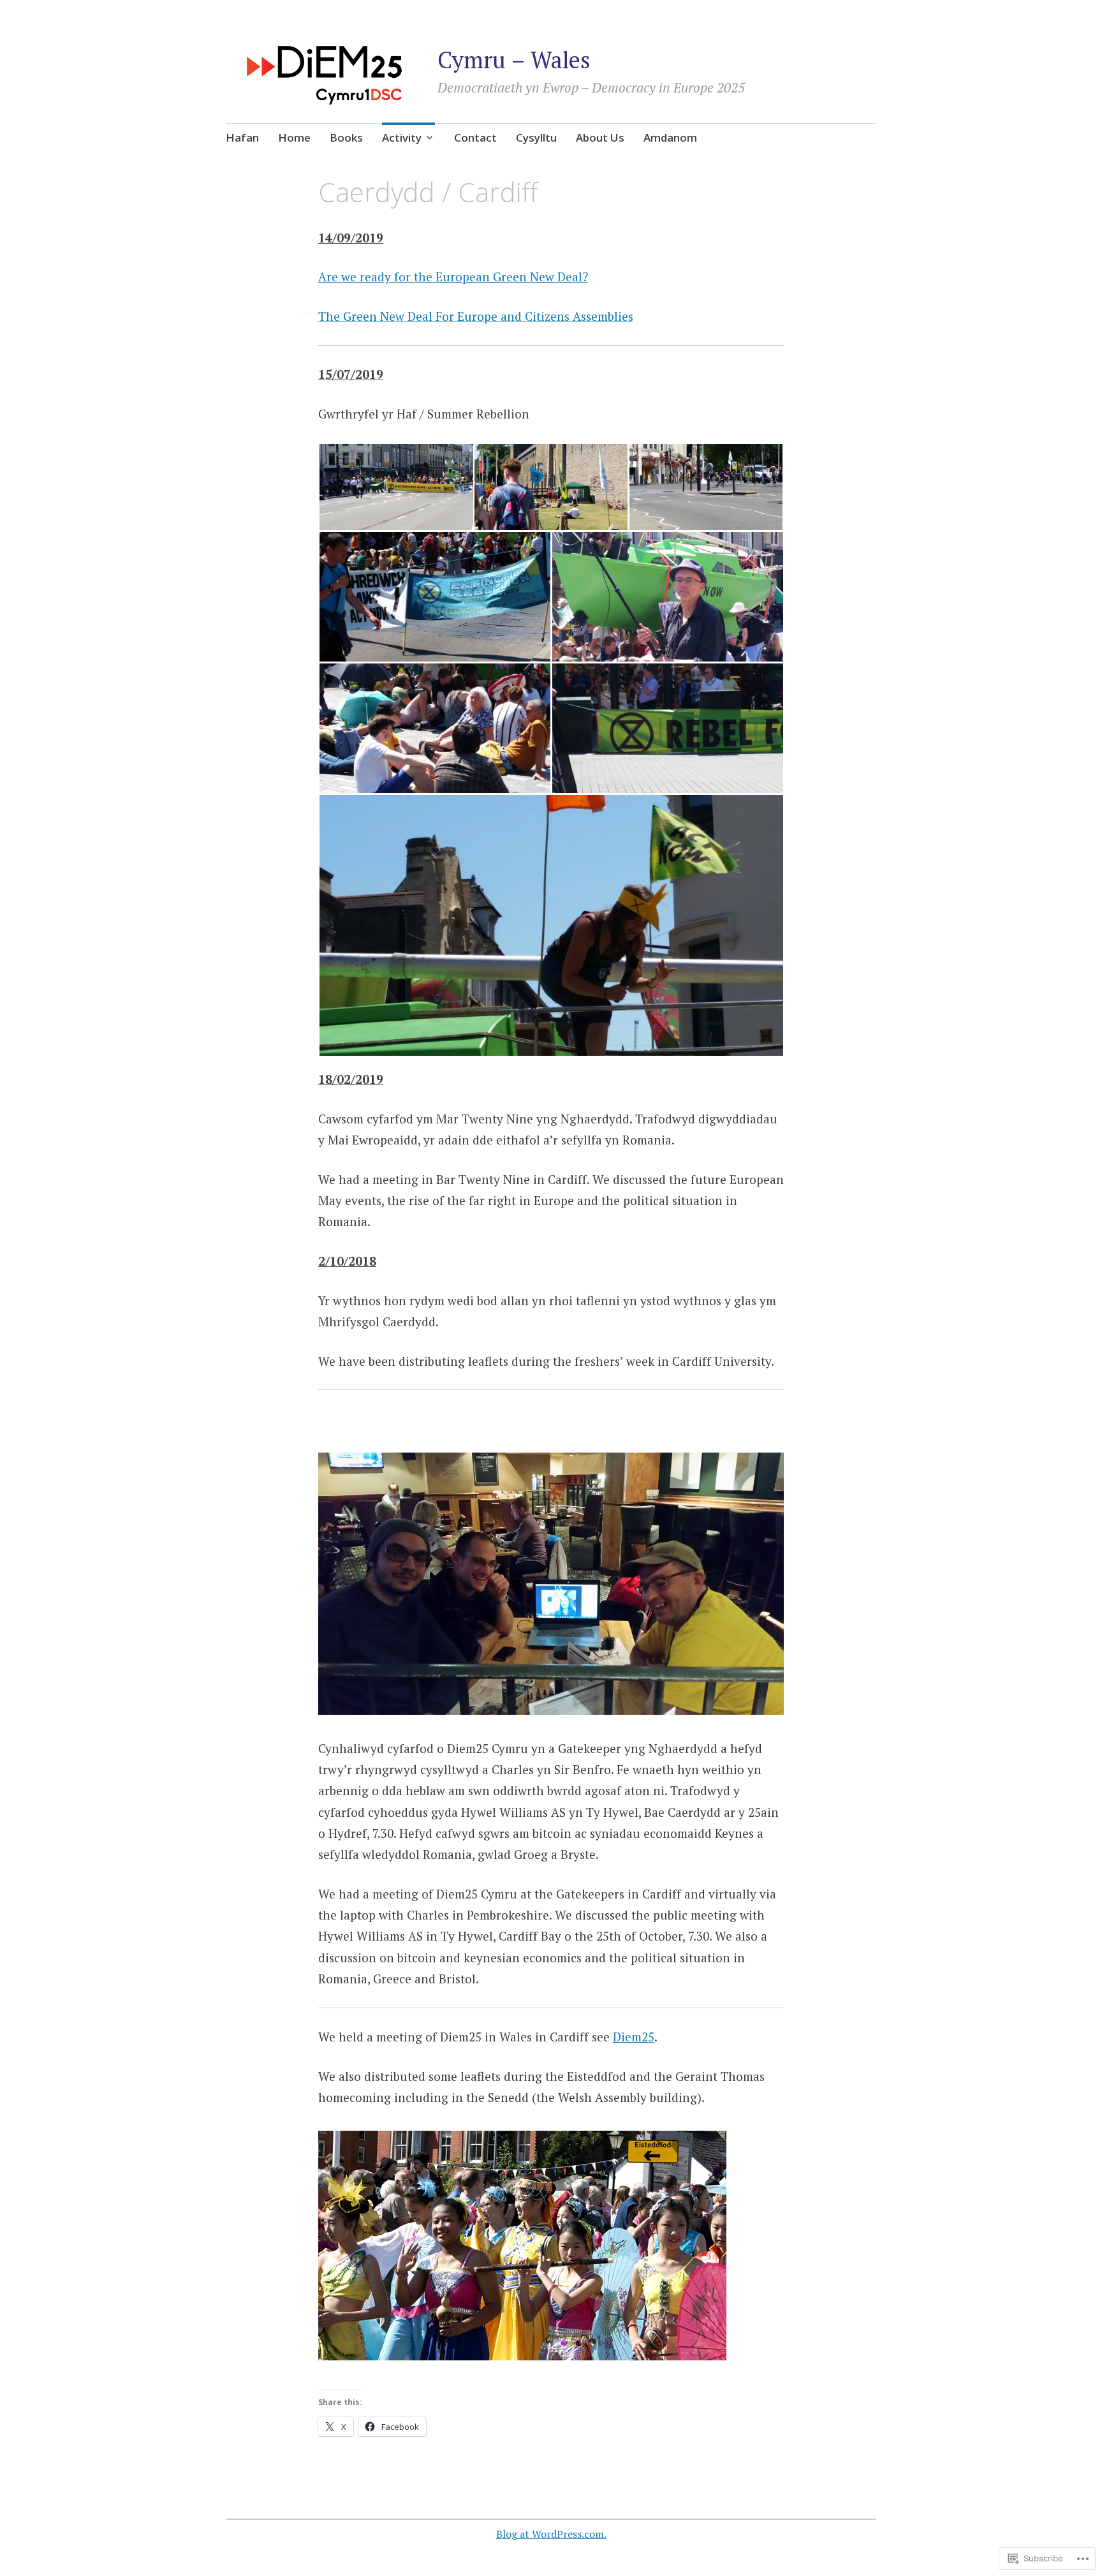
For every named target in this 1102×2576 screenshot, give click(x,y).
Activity (402, 137)
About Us (600, 137)
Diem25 (634, 2037)
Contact (475, 137)
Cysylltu (536, 137)
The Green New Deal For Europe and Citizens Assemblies (476, 316)
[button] (396, 487)
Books (346, 137)
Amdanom (670, 137)
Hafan (242, 137)
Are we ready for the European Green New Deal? (453, 277)
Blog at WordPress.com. (551, 2534)
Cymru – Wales (514, 60)
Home (294, 137)
